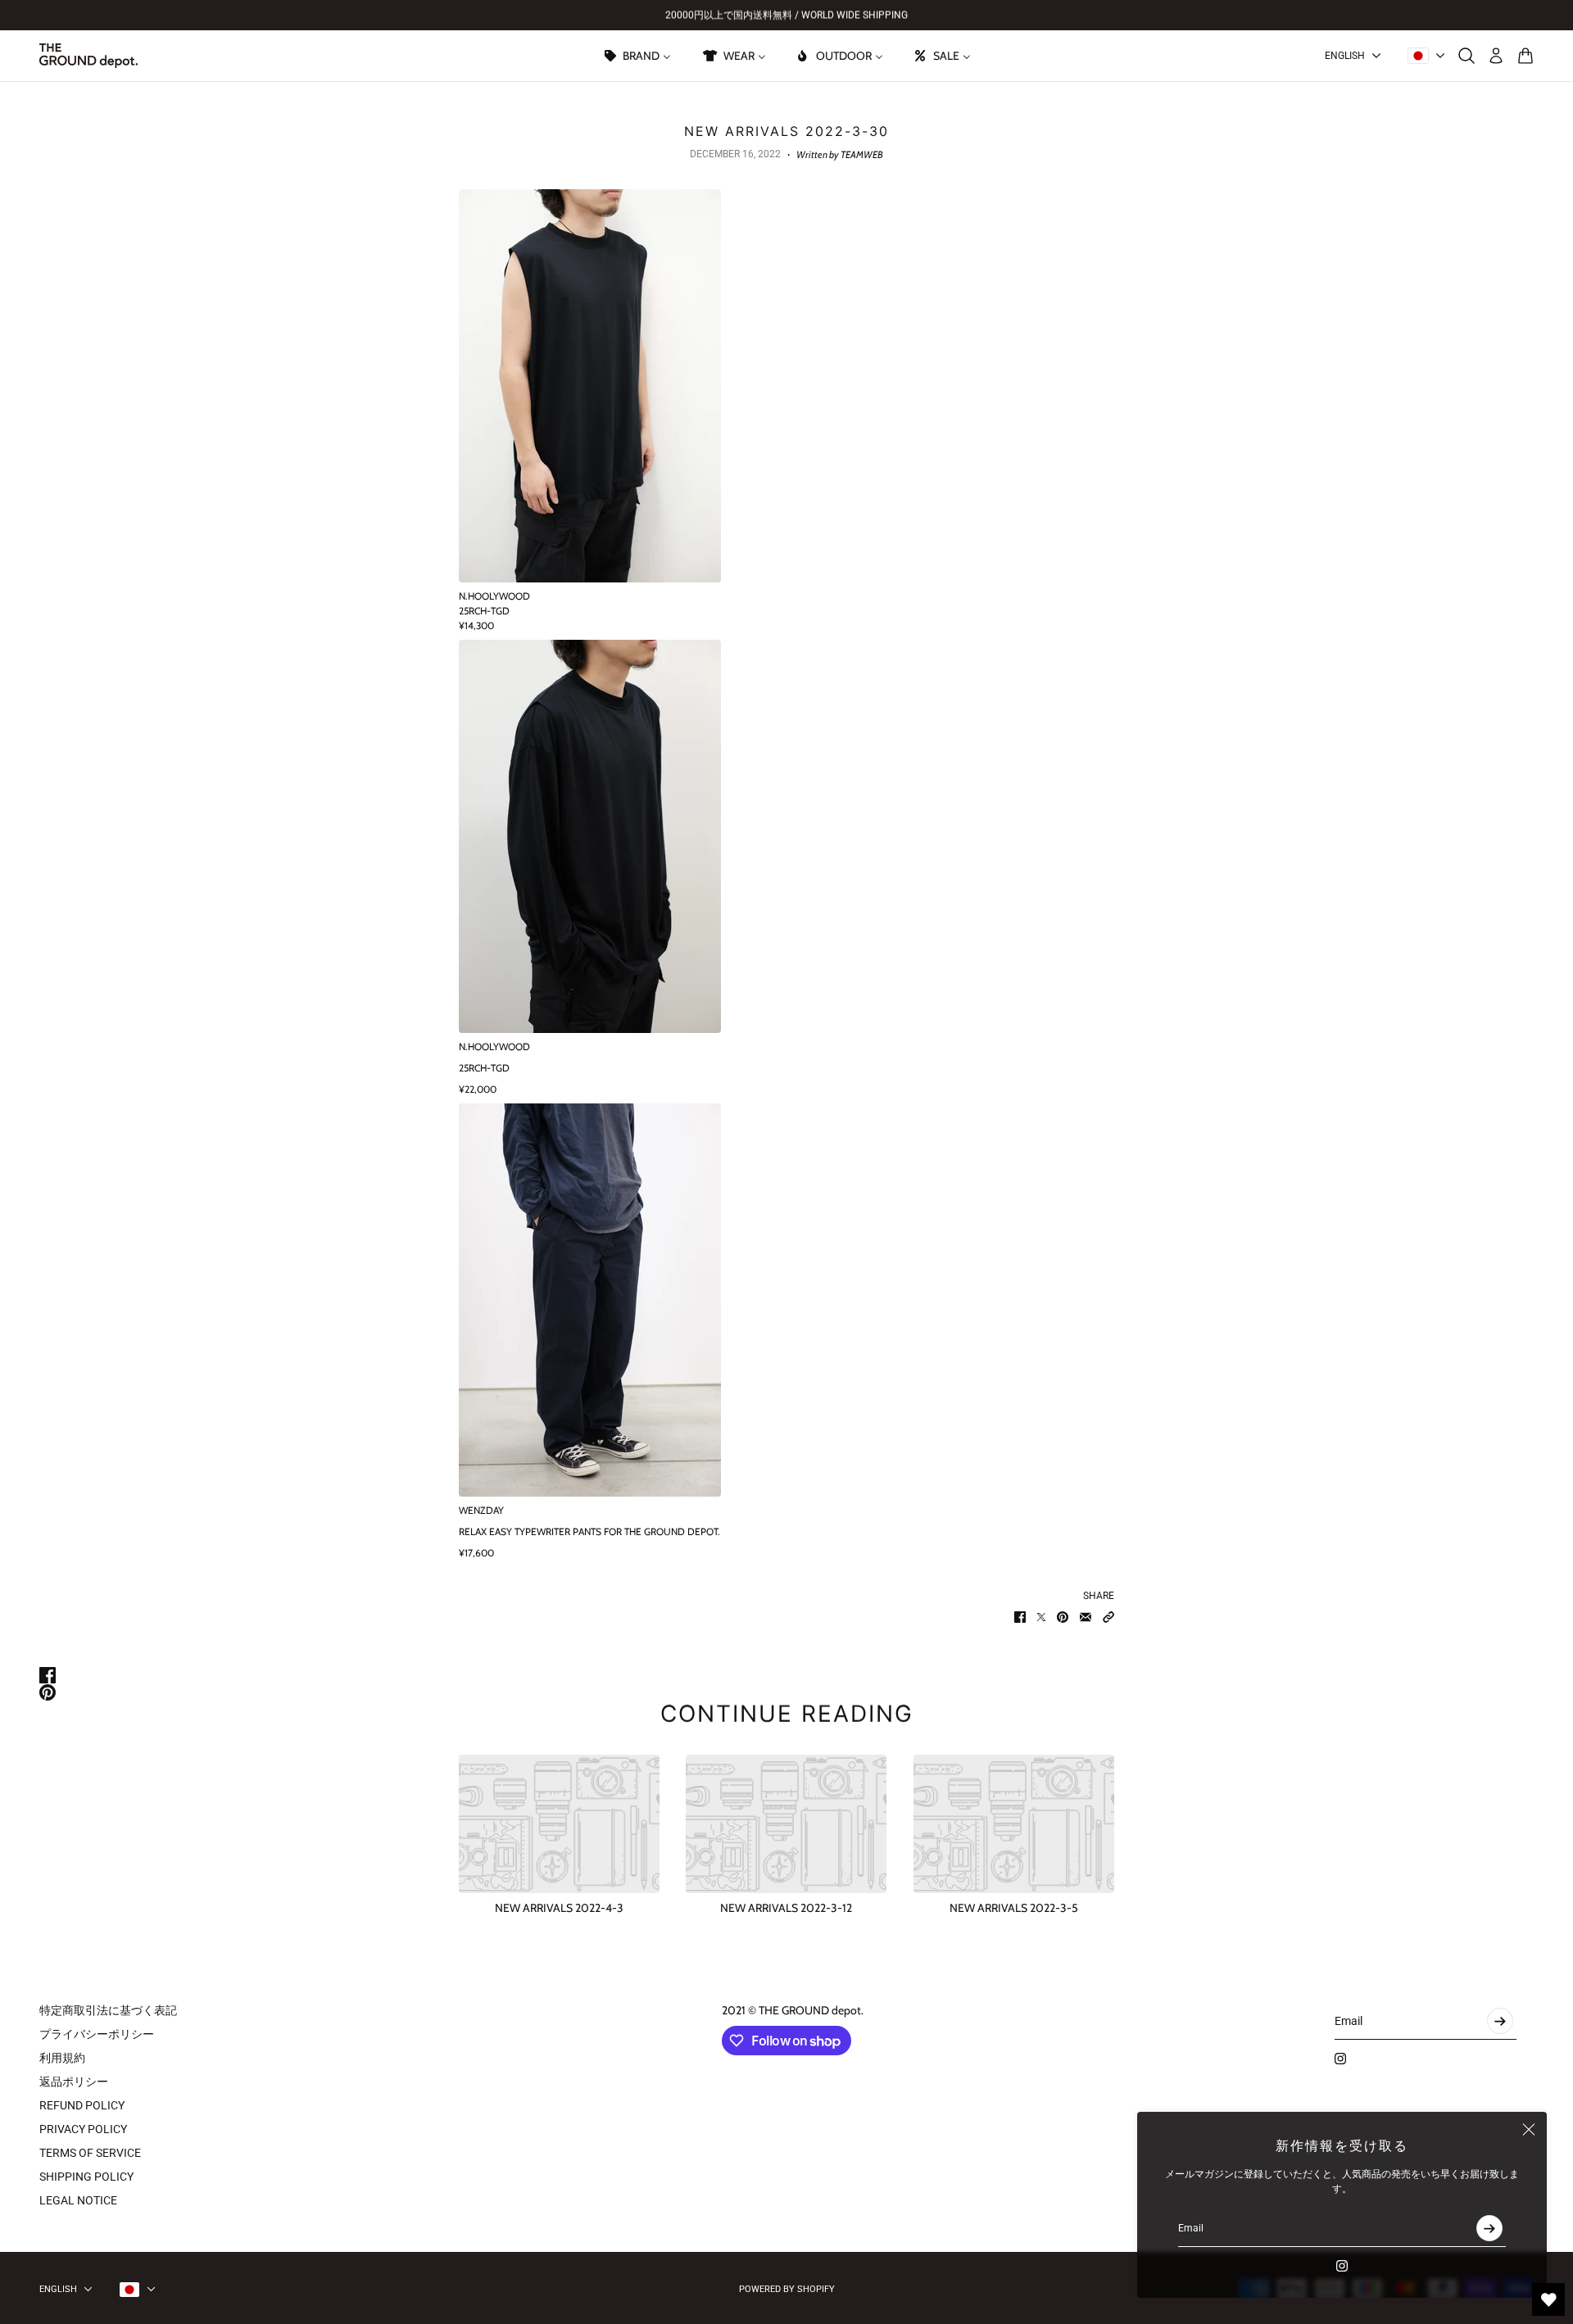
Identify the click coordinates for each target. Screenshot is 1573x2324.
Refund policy (82, 2105)
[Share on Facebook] (1020, 1617)
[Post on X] (1041, 1617)
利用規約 (62, 2058)
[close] (1529, 2130)
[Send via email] (1086, 1617)
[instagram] (1342, 2266)
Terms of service (90, 2153)
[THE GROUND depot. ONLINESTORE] (88, 56)
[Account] (1496, 56)
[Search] (1466, 56)
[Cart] (1525, 56)
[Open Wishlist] (1548, 2299)
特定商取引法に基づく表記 (108, 2010)
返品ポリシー (74, 2082)
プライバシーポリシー (97, 2034)
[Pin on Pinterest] (1063, 1617)
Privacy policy (83, 2129)
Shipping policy (86, 2177)
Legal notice (78, 2200)
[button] (1108, 1617)
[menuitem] (637, 56)
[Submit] (1489, 2228)
